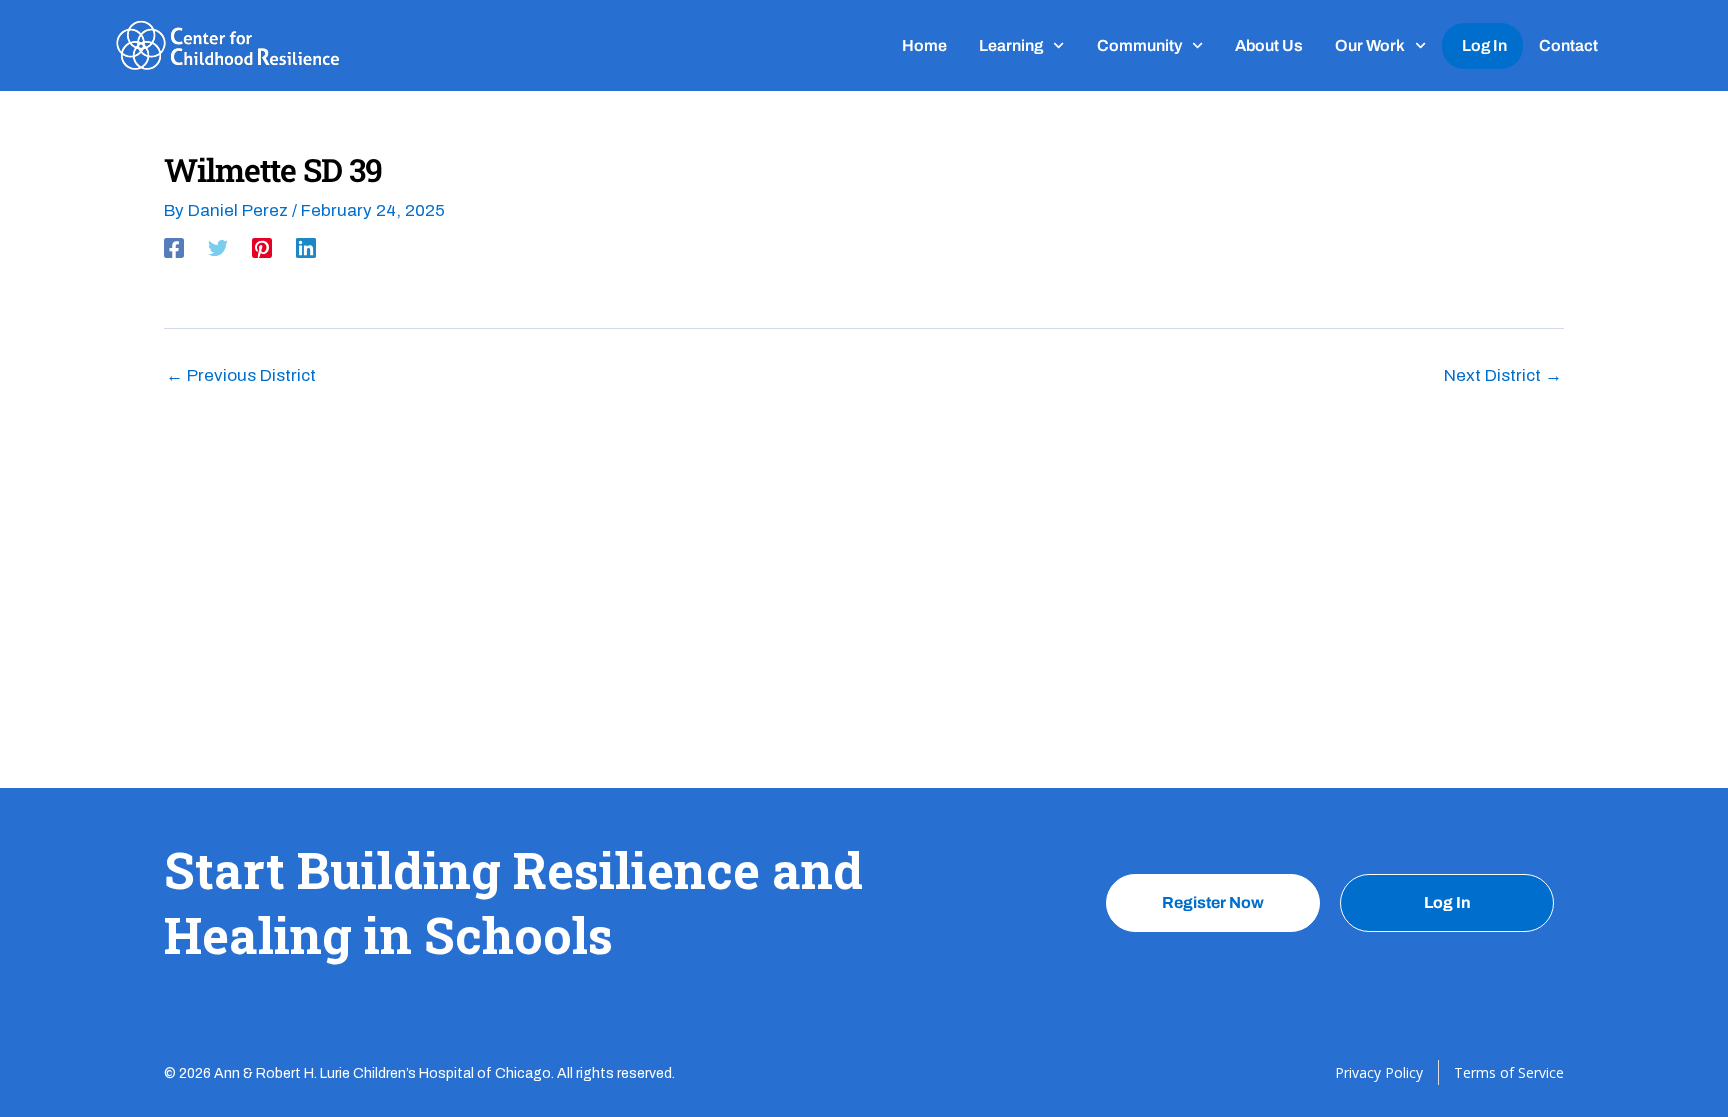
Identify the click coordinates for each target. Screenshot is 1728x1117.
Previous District (241, 375)
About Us (1269, 45)
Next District (1503, 375)
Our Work (1370, 45)
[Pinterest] (262, 247)
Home (924, 45)
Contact (1568, 45)
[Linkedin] (306, 247)
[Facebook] (174, 247)
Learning (1011, 45)
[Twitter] (218, 247)
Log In (1484, 45)
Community (1139, 45)
